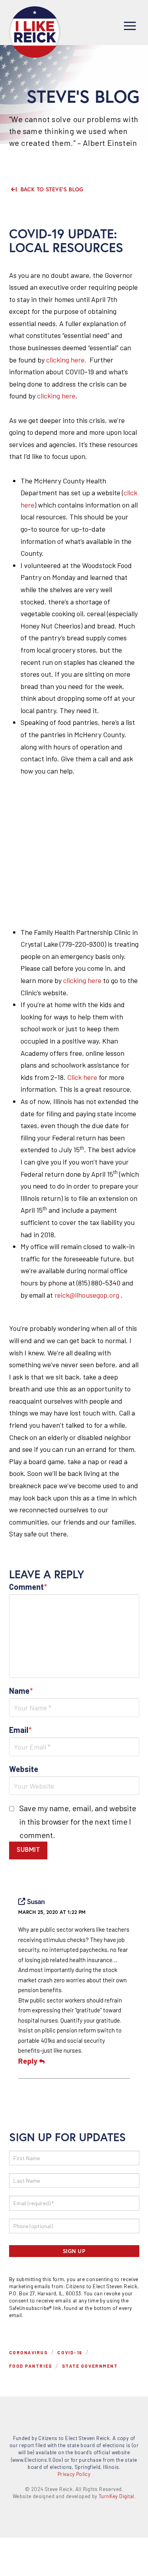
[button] (130, 26)
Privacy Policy (74, 2474)
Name (21, 1691)
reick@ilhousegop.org (87, 1295)
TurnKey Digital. (117, 2496)
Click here (82, 1077)
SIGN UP (74, 2251)
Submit (28, 1849)
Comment (28, 1587)
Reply (29, 2061)
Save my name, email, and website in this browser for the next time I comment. (78, 1821)
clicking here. (66, 360)
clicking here (56, 396)
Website (24, 1769)
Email (21, 1730)
